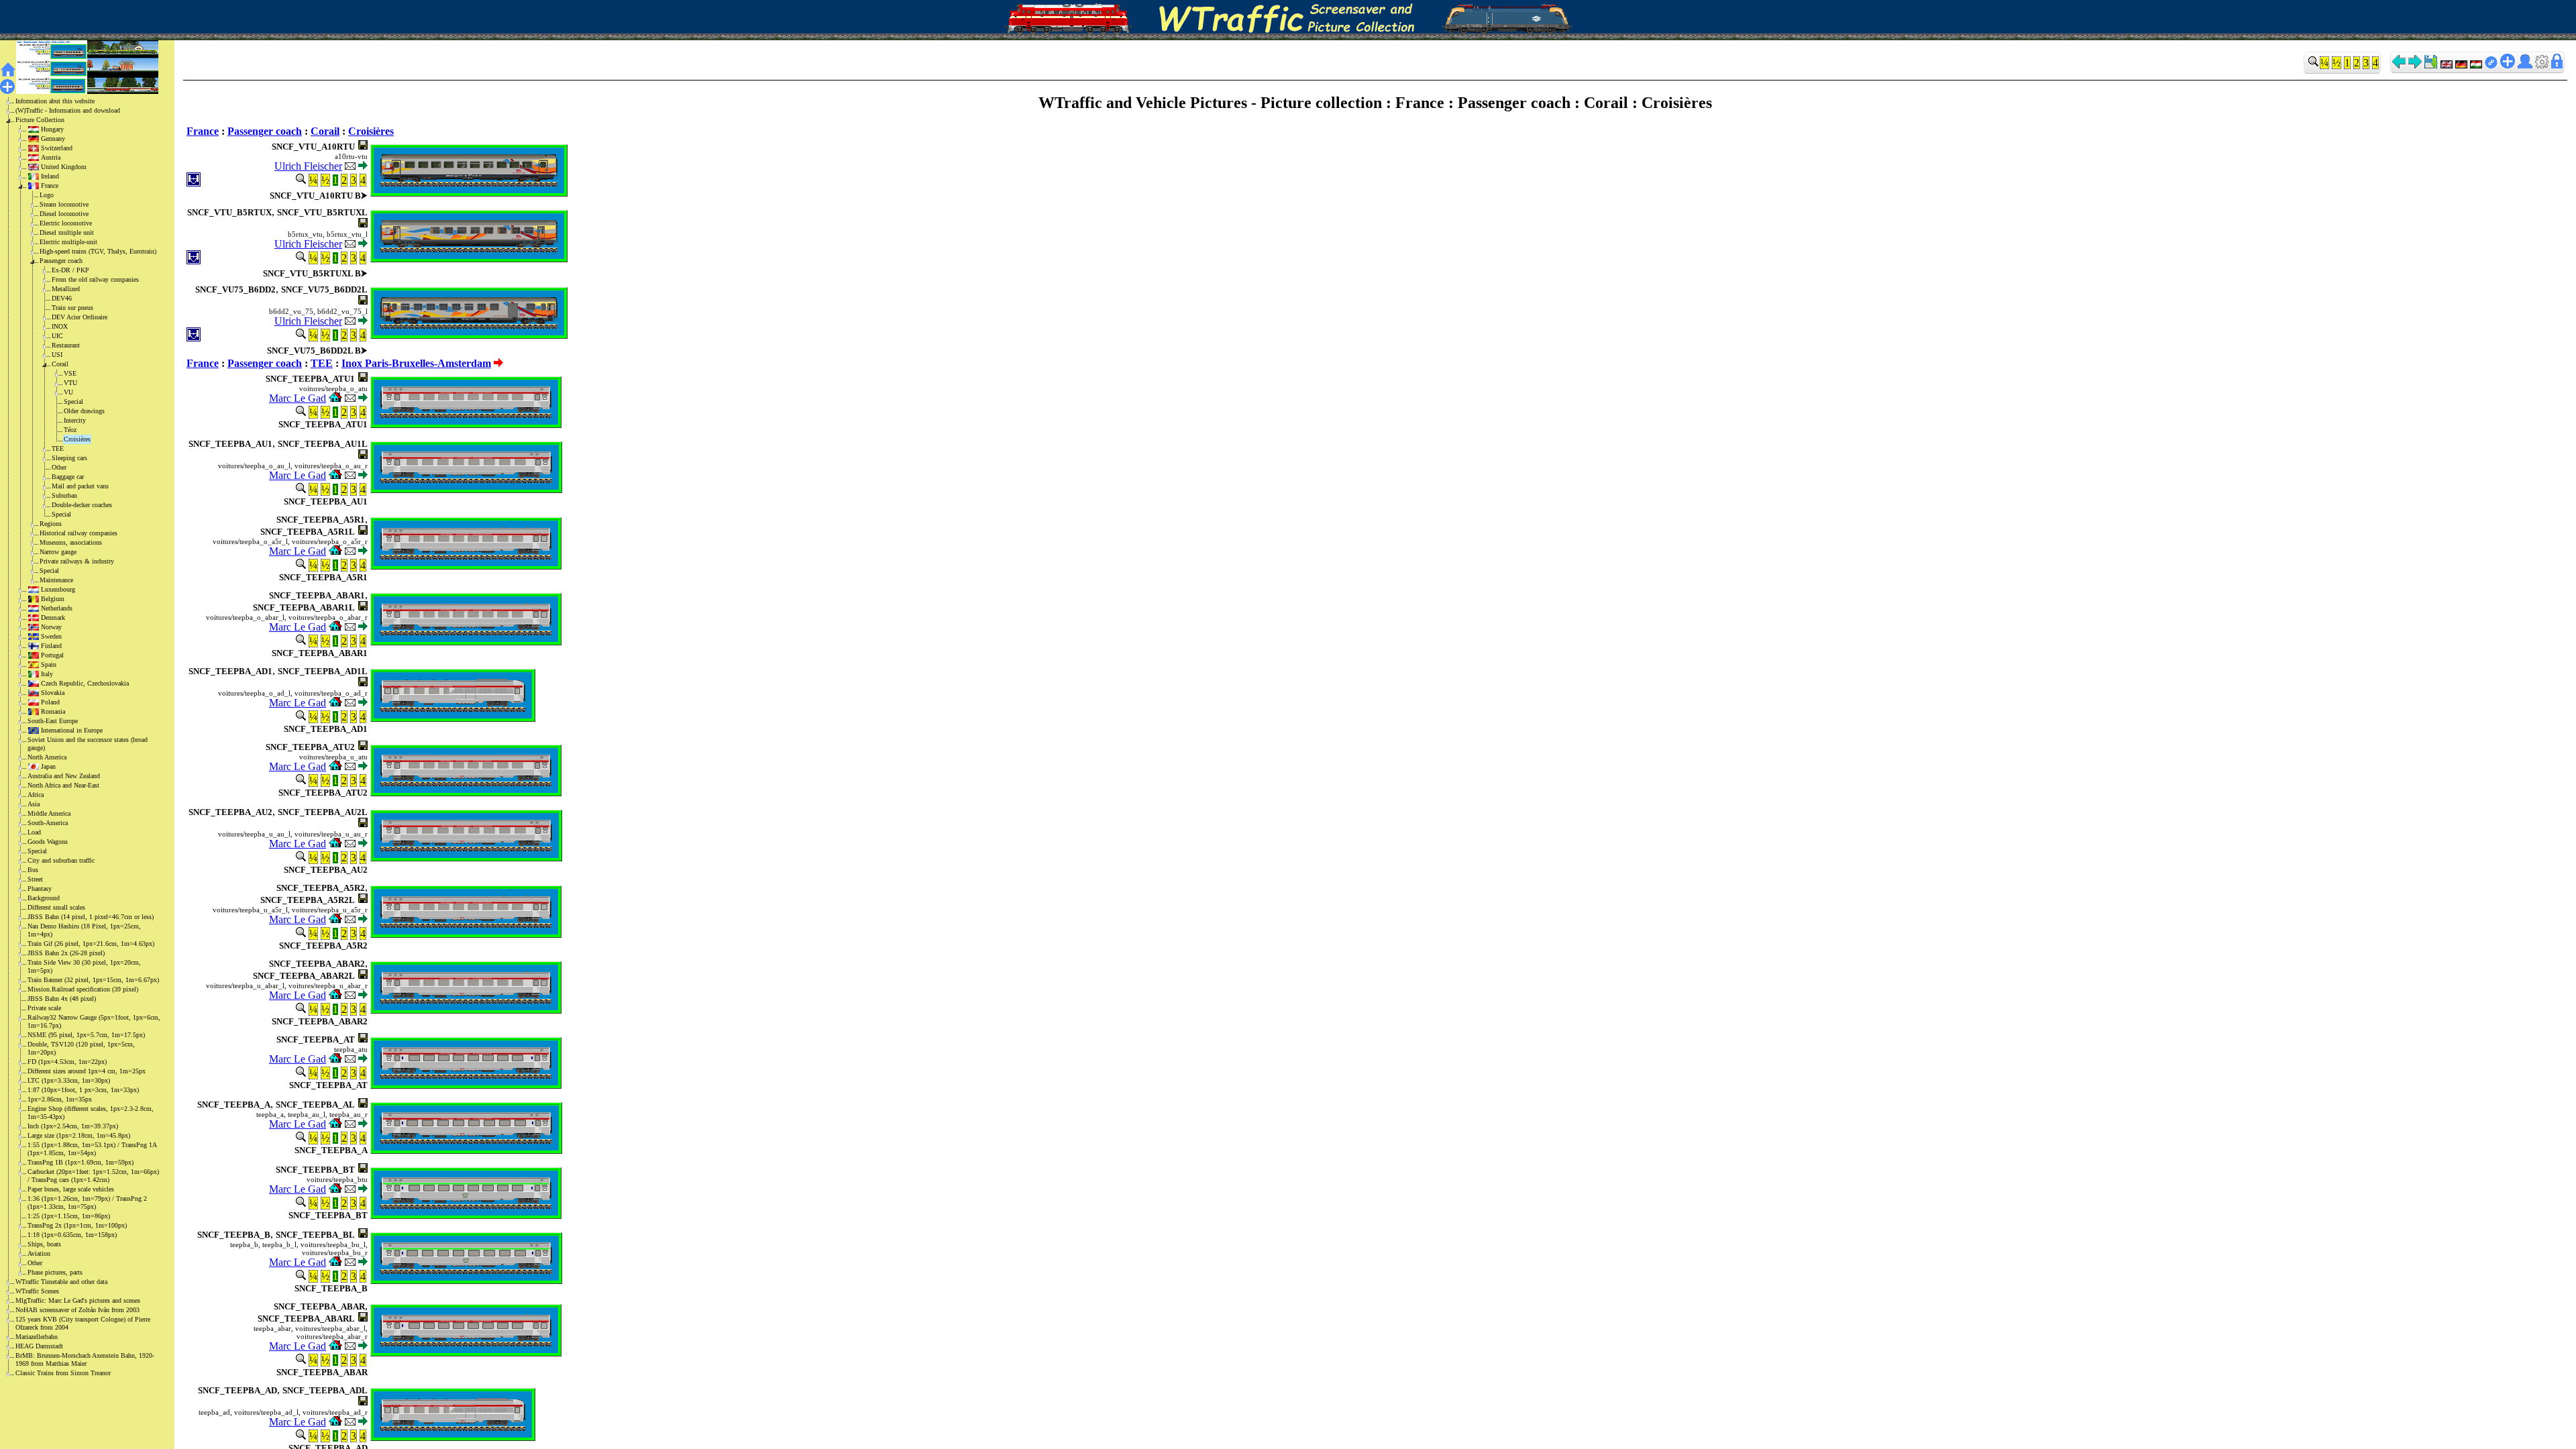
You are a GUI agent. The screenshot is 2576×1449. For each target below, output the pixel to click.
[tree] (76, 737)
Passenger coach (61, 261)
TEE (58, 448)
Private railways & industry (77, 561)
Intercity (75, 420)
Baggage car (68, 477)
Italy (47, 674)
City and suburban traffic (61, 860)
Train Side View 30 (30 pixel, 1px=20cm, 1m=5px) (84, 966)
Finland (51, 646)
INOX (60, 326)
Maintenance (56, 580)
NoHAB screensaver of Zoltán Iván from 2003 (77, 1310)
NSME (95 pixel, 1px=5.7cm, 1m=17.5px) (86, 1035)
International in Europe (72, 730)
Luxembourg (58, 589)
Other (59, 467)
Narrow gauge (58, 552)
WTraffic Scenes (37, 1291)
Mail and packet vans (80, 486)
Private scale (44, 1008)
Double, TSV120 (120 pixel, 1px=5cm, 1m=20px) (81, 1048)
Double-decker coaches (82, 505)
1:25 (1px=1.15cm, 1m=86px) (69, 1216)
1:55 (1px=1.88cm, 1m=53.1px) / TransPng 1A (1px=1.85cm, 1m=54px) (92, 1149)
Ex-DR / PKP (70, 270)
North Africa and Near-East (63, 785)
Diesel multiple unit (67, 232)
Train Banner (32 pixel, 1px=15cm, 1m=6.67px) (93, 980)
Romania (53, 711)
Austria (51, 157)
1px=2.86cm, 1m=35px (60, 1099)
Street (35, 879)
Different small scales (56, 907)
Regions (51, 524)
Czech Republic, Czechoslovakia (85, 683)
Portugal (52, 655)
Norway (51, 627)
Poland (50, 702)
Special (73, 401)
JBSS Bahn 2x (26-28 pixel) (66, 953)
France (50, 185)
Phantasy (40, 889)
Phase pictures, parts (55, 1272)
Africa (36, 795)
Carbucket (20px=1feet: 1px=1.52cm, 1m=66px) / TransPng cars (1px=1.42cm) (93, 1176)
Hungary (52, 129)
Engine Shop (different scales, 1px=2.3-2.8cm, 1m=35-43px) (91, 1113)
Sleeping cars (69, 458)
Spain (49, 664)
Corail (60, 364)
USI (57, 355)
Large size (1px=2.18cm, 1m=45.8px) (79, 1135)
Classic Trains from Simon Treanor (63, 1373)
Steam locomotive (64, 204)
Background (44, 898)
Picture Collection (40, 120)
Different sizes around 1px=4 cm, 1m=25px (87, 1071)
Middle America (49, 813)
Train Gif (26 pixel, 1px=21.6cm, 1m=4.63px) (91, 944)
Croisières (77, 439)
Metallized (66, 289)
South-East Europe (53, 721)
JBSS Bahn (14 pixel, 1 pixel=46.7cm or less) (91, 917)
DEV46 (62, 298)
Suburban (64, 495)
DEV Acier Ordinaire (79, 317)
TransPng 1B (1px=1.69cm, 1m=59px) (80, 1162)
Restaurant (66, 345)
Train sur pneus (72, 308)
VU (68, 392)
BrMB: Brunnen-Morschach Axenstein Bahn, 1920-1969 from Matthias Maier (85, 1359)
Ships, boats (44, 1244)
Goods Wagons (48, 842)
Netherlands (57, 608)
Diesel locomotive (64, 214)
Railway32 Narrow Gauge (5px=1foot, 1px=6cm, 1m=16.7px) (94, 1021)
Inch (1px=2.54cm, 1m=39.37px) (73, 1126)
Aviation (39, 1253)
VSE (70, 373)
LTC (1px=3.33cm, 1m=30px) (69, 1080)
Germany (53, 139)
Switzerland (57, 148)
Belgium (53, 599)
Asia (34, 804)
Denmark (53, 618)
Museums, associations (71, 542)
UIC (57, 336)
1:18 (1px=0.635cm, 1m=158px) (72, 1235)
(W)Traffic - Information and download (68, 110)
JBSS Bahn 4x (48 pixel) (62, 999)
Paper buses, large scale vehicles (71, 1189)
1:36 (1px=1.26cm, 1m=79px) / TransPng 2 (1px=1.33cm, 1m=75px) (87, 1202)
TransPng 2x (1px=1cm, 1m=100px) (77, 1225)
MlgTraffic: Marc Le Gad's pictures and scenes (78, 1300)
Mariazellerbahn (37, 1337)
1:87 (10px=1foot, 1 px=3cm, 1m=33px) (83, 1090)
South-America (48, 823)
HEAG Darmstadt (39, 1346)
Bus (33, 870)
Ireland (50, 176)
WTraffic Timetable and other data (61, 1282)
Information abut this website (55, 101)
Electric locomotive (66, 223)
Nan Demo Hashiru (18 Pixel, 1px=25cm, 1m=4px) (84, 930)
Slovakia (53, 693)
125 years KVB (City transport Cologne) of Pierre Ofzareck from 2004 (83, 1323)
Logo (47, 195)
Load (34, 832)
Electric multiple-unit (68, 242)
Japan (48, 766)
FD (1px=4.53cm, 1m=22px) (67, 1062)
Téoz (70, 430)
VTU (70, 383)
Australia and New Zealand (64, 776)
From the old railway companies (95, 279)
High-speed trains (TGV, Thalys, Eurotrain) (98, 251)
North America (47, 757)
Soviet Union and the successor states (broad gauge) (88, 744)
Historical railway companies (78, 533)
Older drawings (84, 411)
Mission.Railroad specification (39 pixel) (83, 989)
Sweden (51, 636)
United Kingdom (64, 167)
